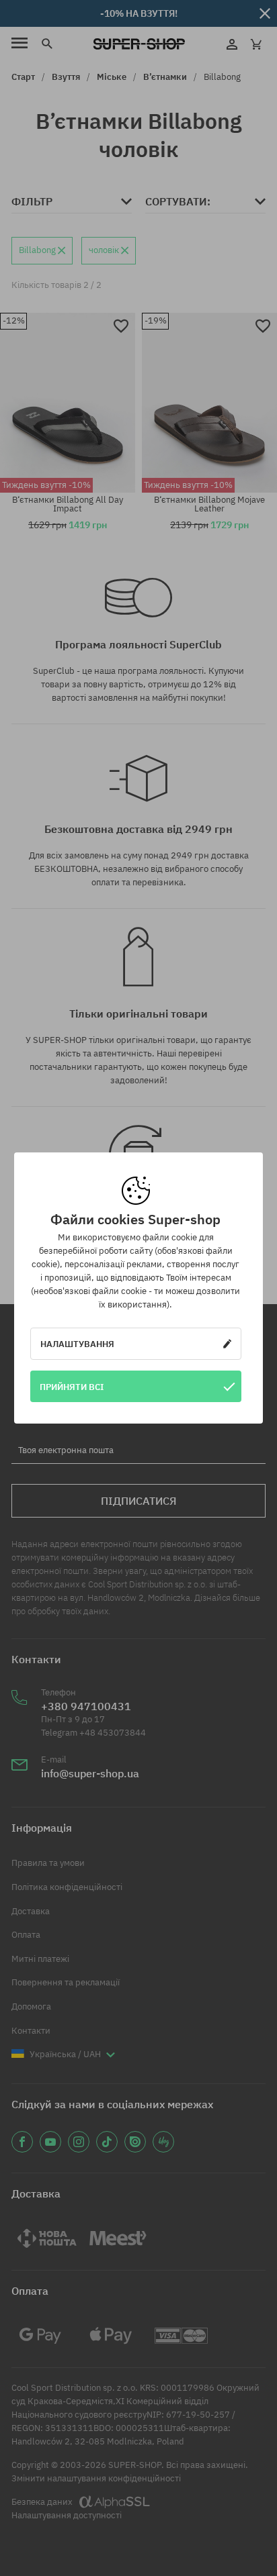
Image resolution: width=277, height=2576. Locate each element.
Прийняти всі (72, 1387)
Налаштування (77, 1344)
